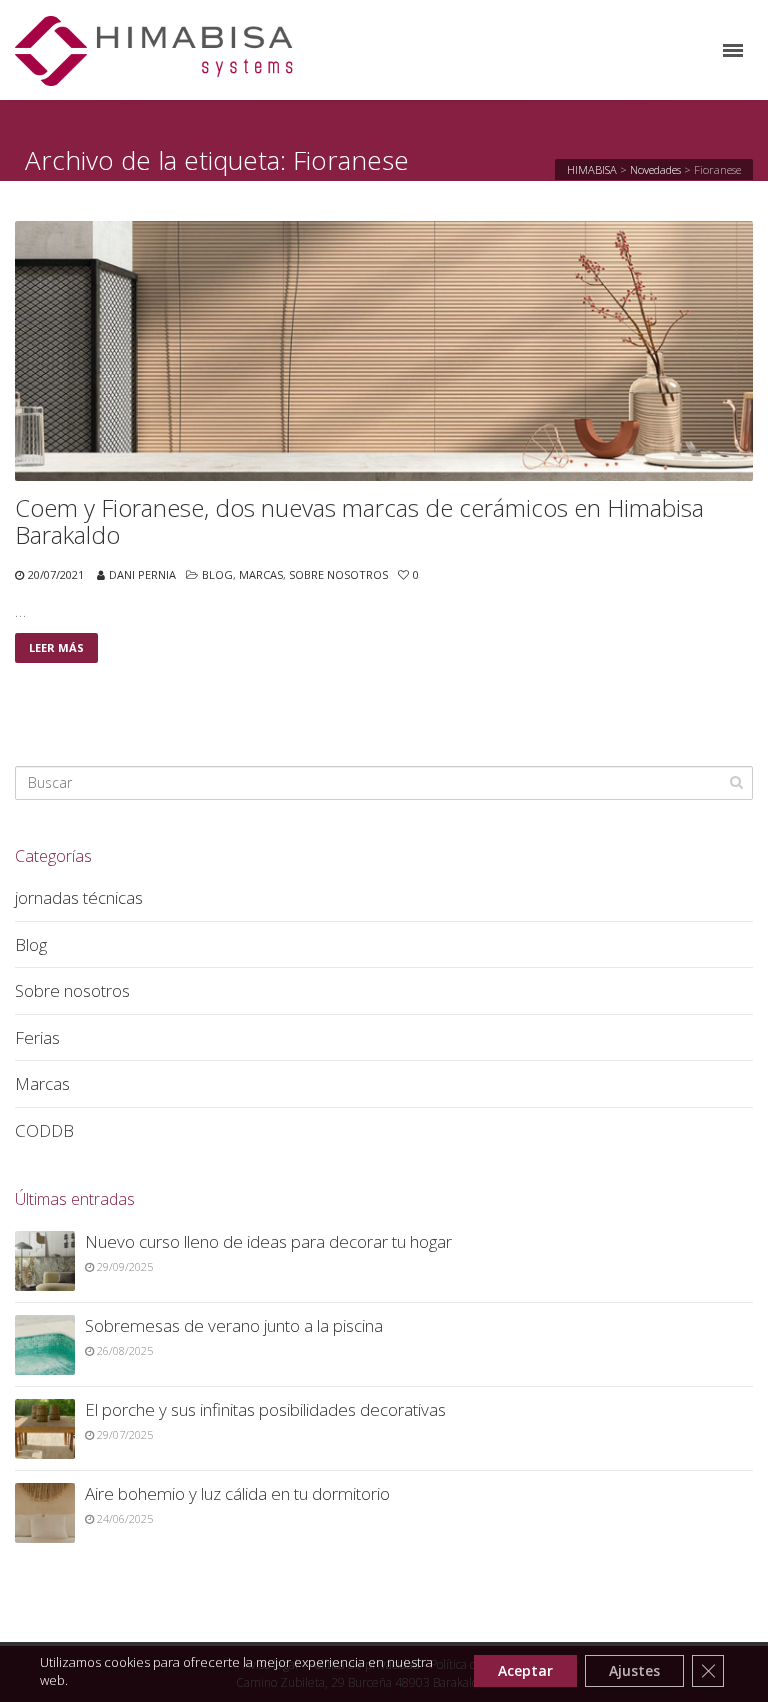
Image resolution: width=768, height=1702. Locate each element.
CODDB (44, 1130)
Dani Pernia (142, 574)
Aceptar (525, 1670)
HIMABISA (592, 169)
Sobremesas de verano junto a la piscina (234, 1325)
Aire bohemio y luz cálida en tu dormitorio (237, 1493)
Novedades (655, 169)
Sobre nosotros (338, 574)
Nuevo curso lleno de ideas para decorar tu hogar (268, 1241)
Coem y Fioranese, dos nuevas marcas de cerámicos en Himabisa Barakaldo (359, 521)
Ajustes (634, 1670)
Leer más (56, 647)
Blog (217, 574)
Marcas (261, 574)
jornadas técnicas (79, 897)
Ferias (37, 1037)
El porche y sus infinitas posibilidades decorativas (265, 1409)
